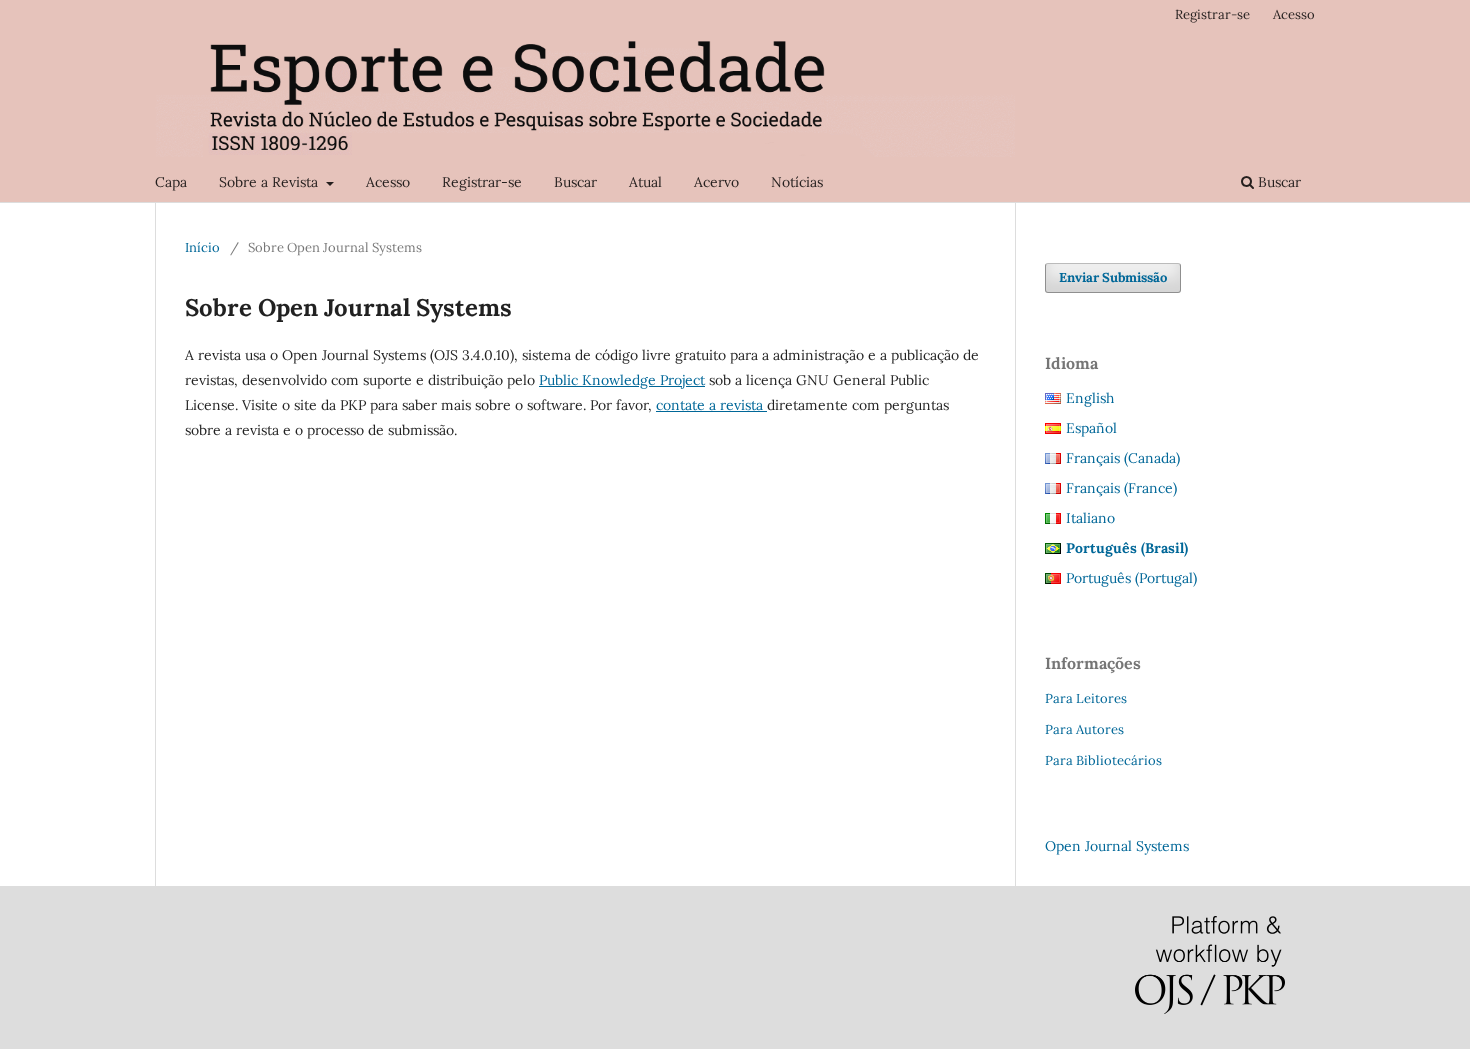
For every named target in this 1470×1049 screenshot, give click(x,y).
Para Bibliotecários (1103, 760)
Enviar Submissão (1113, 277)
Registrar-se (482, 182)
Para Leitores (1086, 698)
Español (1091, 428)
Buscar (575, 182)
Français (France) (1121, 488)
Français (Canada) (1123, 458)
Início (202, 247)
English (1090, 398)
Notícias (797, 182)
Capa (171, 182)
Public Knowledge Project (622, 380)
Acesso (388, 182)
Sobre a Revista (270, 182)
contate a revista (711, 405)
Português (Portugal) (1131, 578)
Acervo (716, 182)
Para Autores (1084, 729)
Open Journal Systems (1117, 846)
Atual (645, 182)
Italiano (1090, 518)
